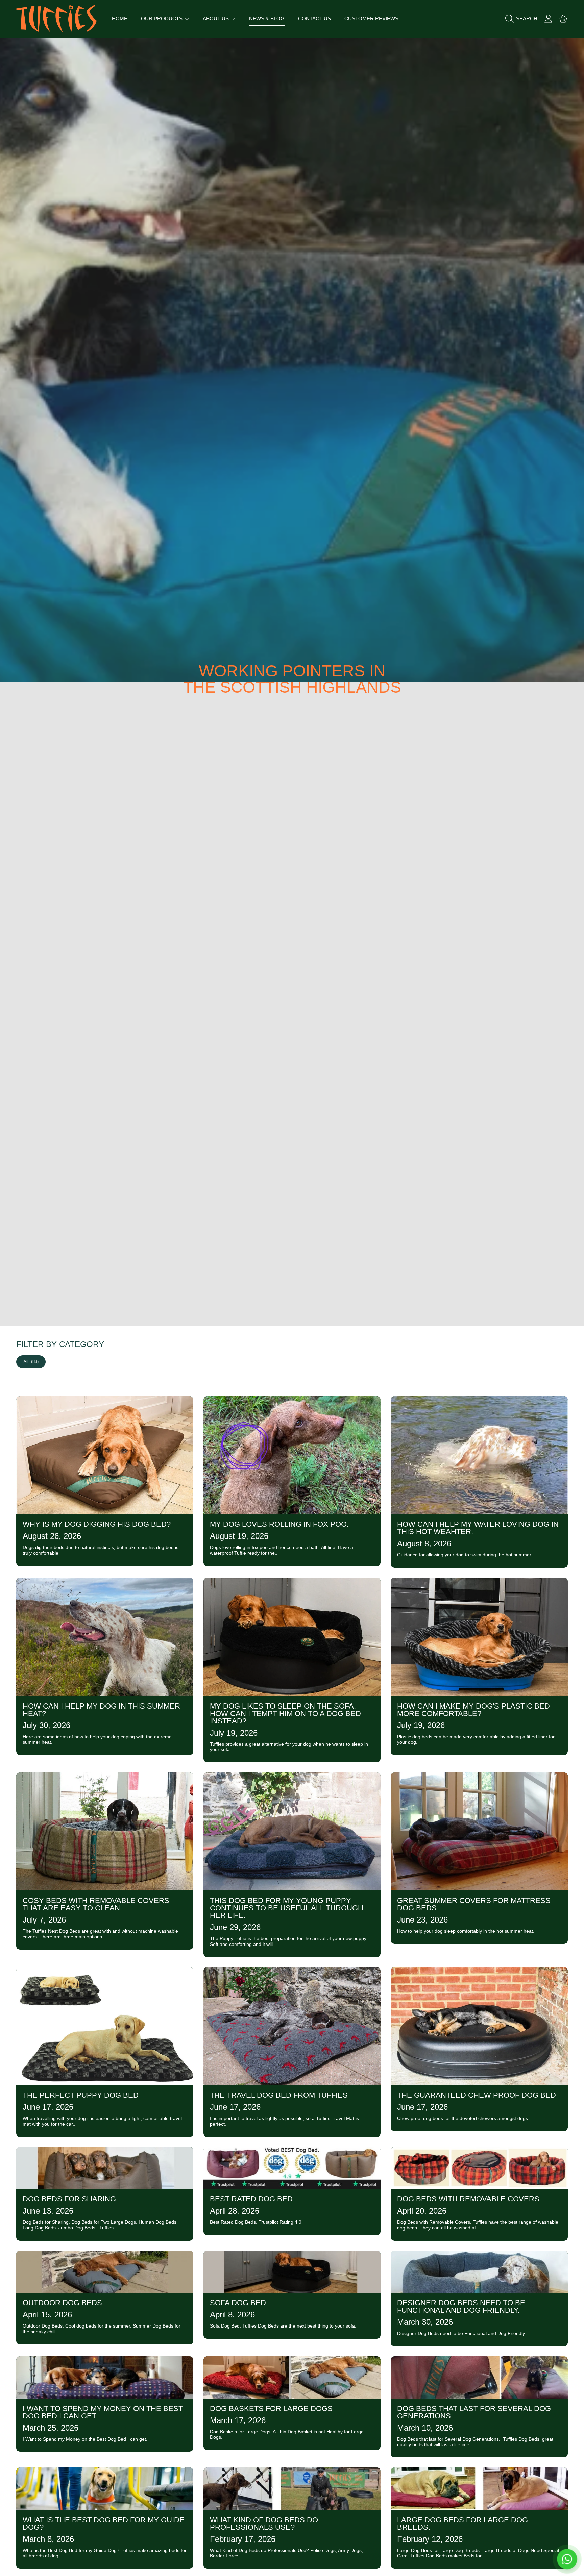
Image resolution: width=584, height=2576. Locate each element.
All (31, 1362)
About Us (216, 18)
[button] (523, 19)
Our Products (162, 18)
